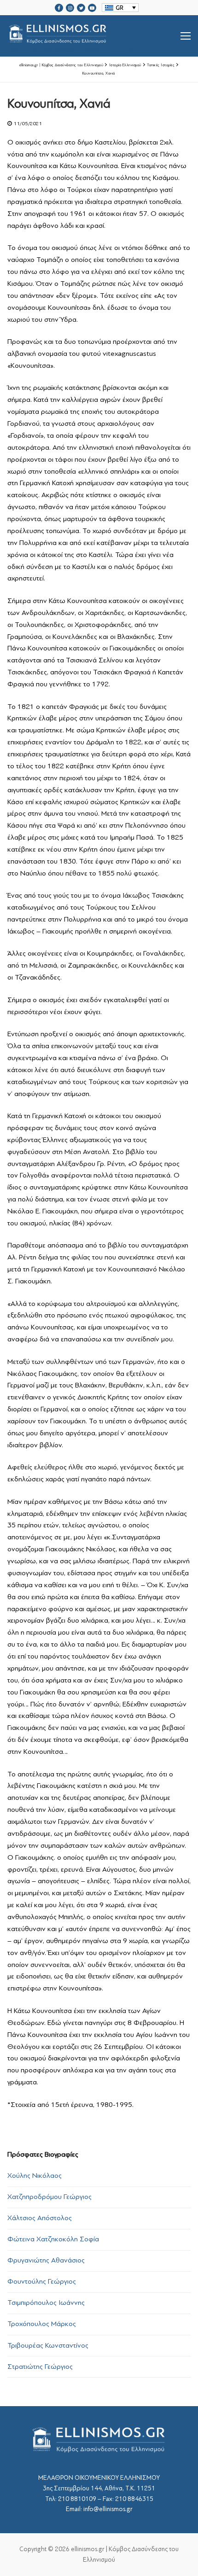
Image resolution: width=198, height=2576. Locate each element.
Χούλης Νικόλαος (35, 2176)
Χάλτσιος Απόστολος (40, 2218)
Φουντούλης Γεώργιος (42, 2281)
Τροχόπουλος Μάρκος (42, 2324)
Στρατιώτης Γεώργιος (40, 2367)
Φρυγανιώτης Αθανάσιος (46, 2260)
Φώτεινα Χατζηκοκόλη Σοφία (53, 2239)
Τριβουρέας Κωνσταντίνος (48, 2345)
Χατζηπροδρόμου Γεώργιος (49, 2197)
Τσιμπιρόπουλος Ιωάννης (46, 2303)
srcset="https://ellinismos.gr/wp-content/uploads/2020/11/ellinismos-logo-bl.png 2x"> (81, 47)
